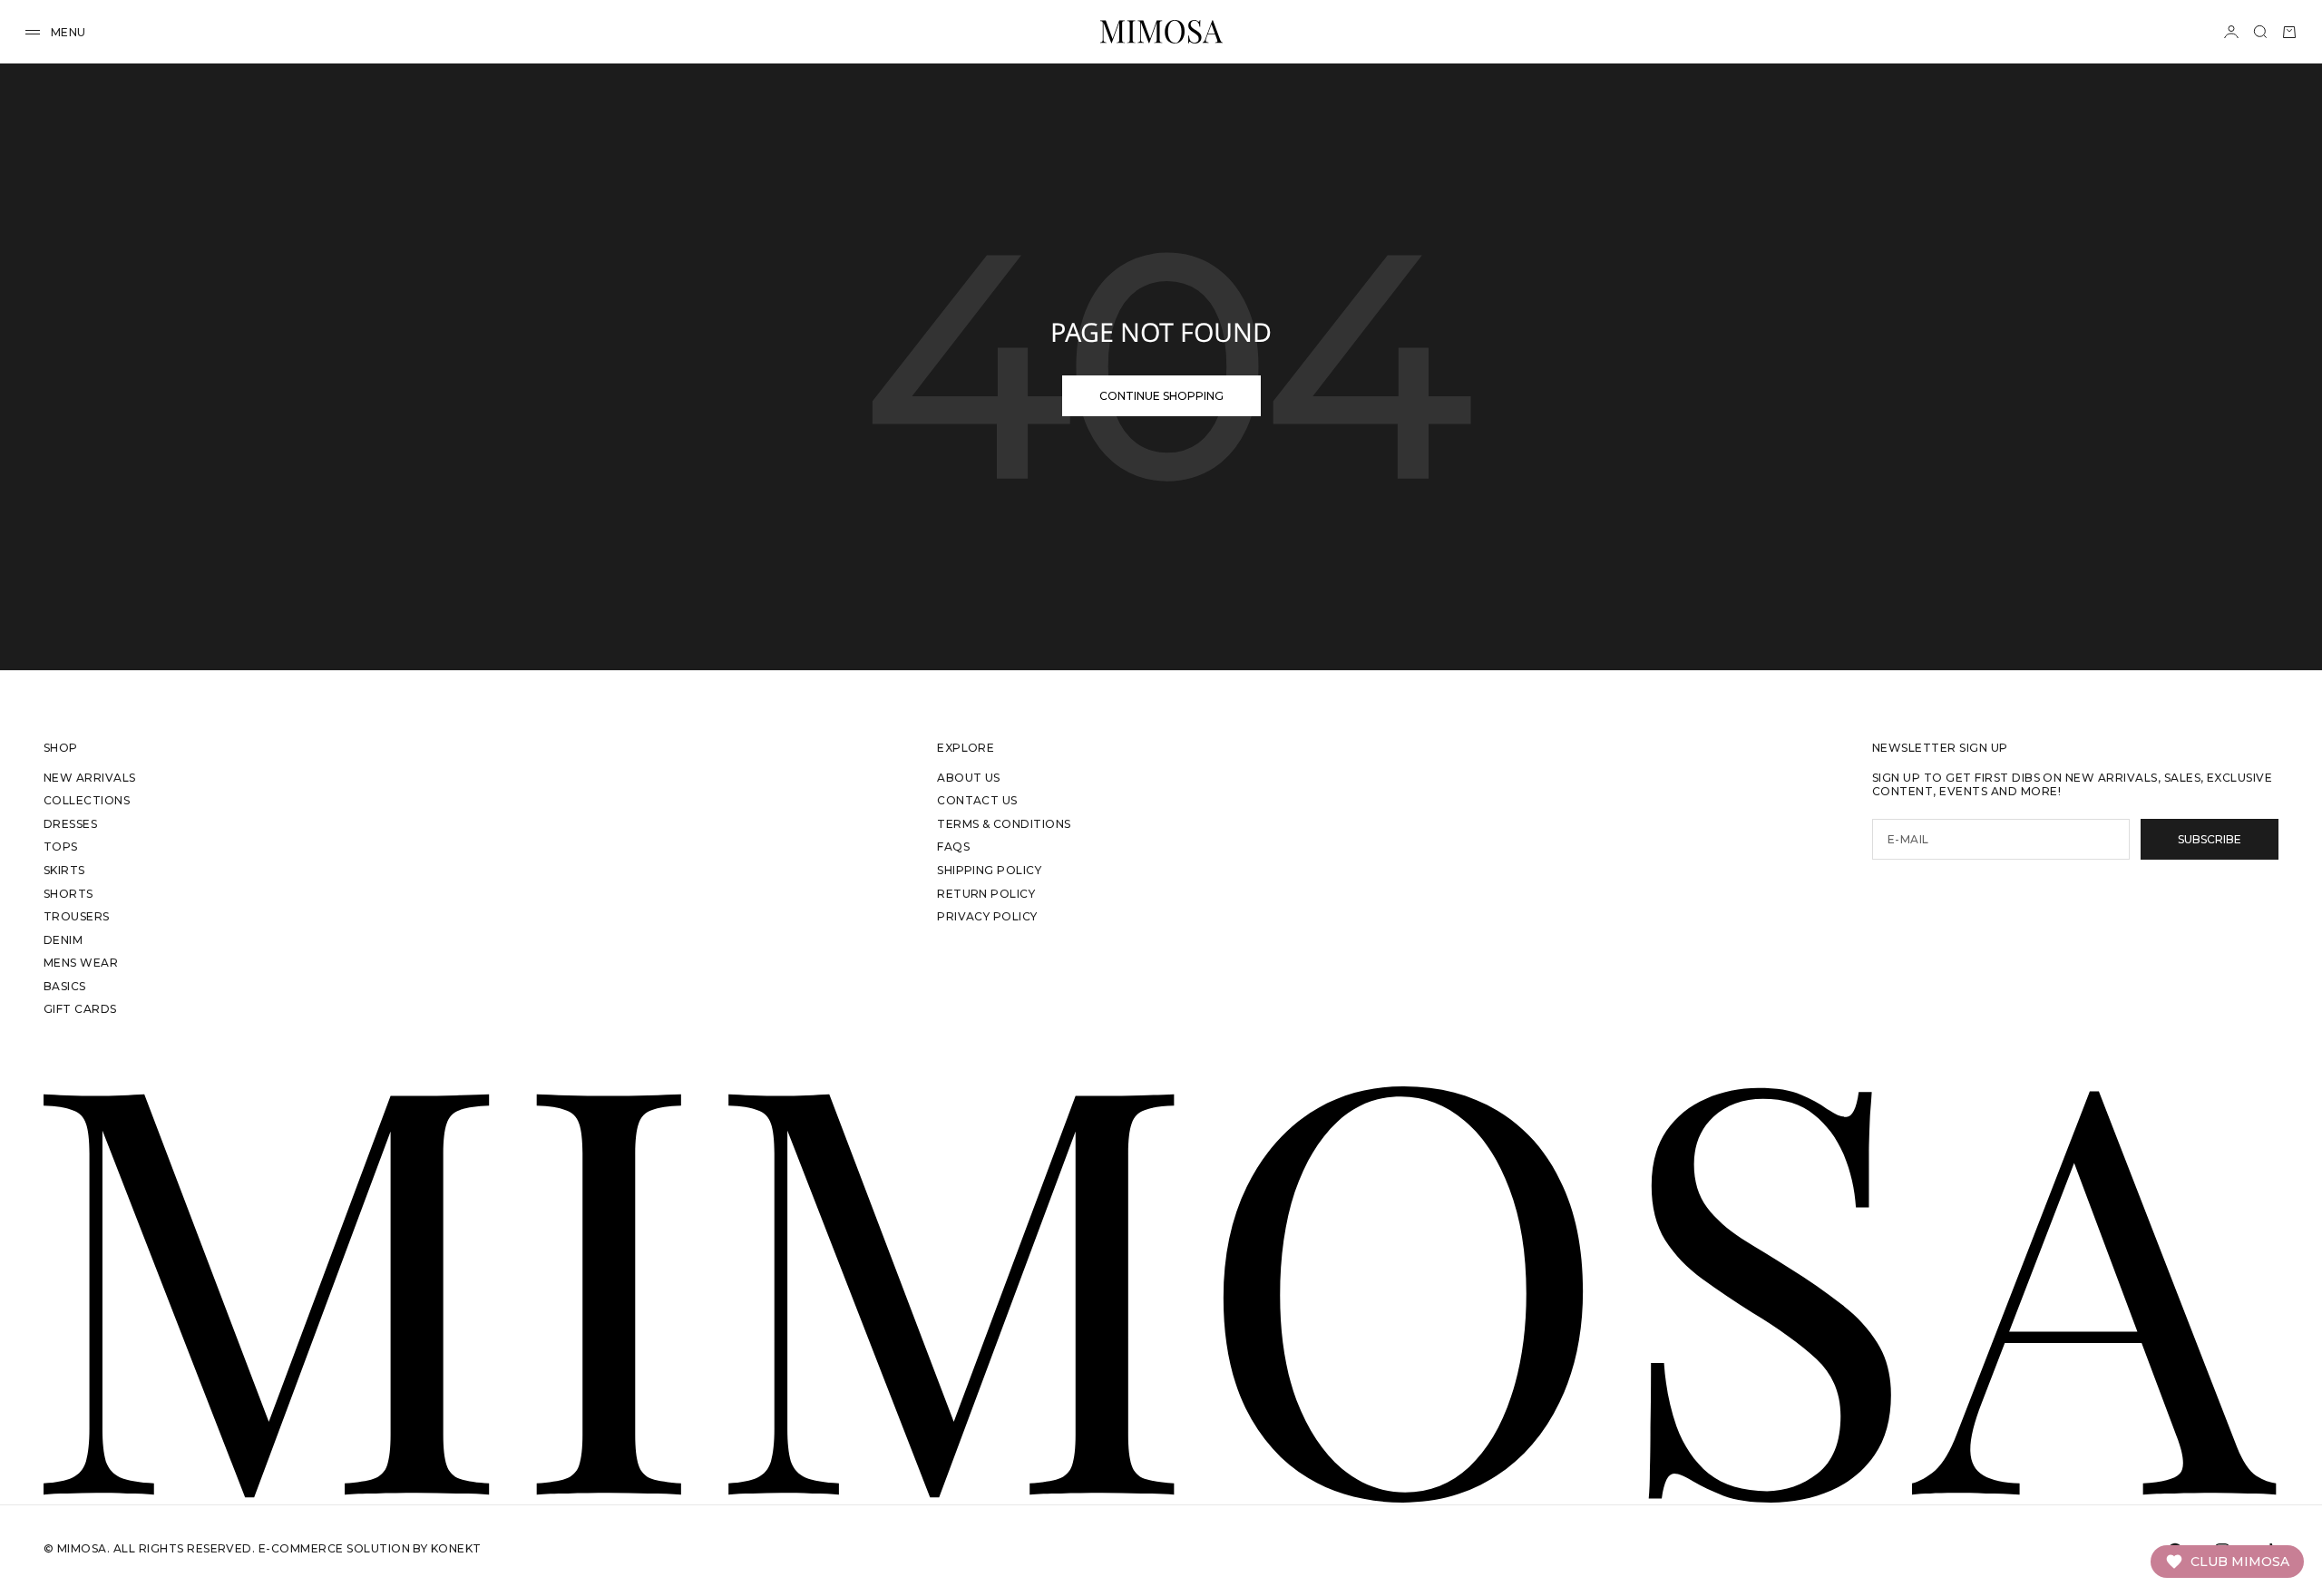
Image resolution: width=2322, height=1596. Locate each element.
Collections (87, 800)
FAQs (953, 847)
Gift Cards (80, 1009)
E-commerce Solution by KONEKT (370, 1548)
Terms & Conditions (1004, 824)
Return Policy (986, 894)
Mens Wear (81, 963)
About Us (969, 778)
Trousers (77, 916)
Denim (63, 940)
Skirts (64, 870)
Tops (61, 847)
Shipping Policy (989, 870)
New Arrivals (90, 778)
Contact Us (977, 800)
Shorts (68, 894)
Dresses (70, 824)
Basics (65, 986)
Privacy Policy (987, 916)
